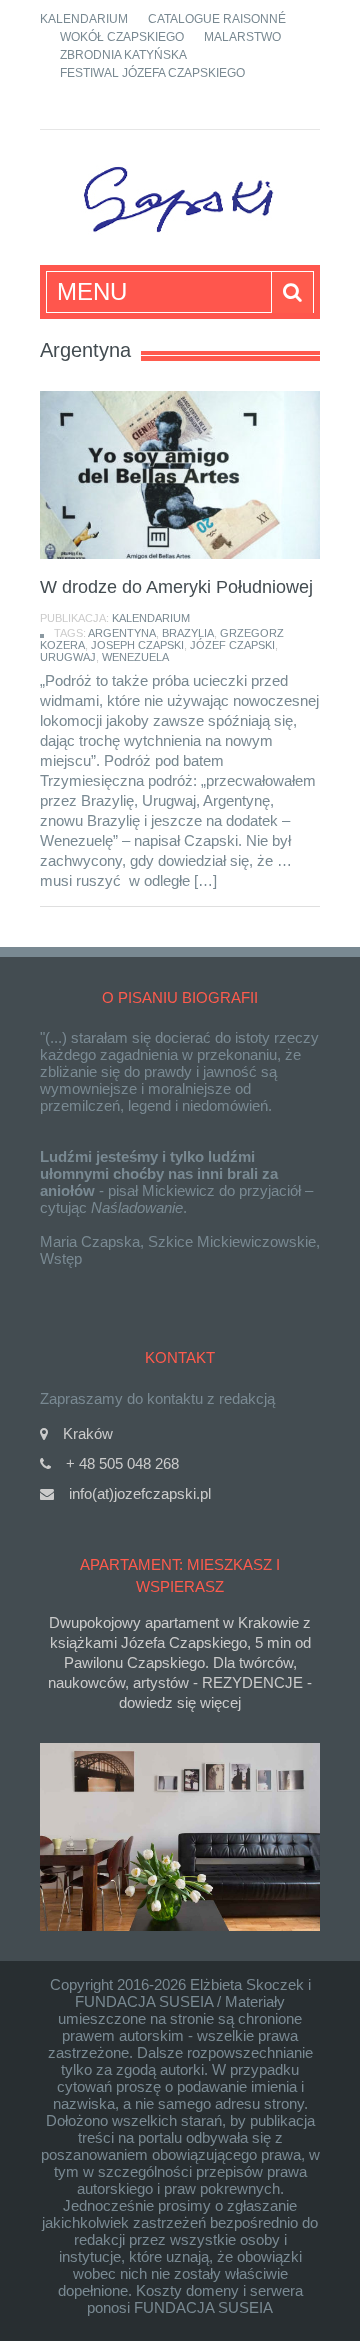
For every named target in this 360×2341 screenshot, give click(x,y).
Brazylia (188, 633)
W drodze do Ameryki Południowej (176, 587)
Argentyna (122, 633)
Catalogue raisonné (217, 19)
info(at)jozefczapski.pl (140, 1493)
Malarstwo (242, 37)
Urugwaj (68, 657)
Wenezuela (135, 657)
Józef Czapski (232, 645)
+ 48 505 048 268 (122, 1463)
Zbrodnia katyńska (123, 55)
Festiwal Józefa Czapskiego (152, 73)
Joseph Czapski (137, 645)
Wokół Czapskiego (122, 37)
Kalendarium (84, 19)
